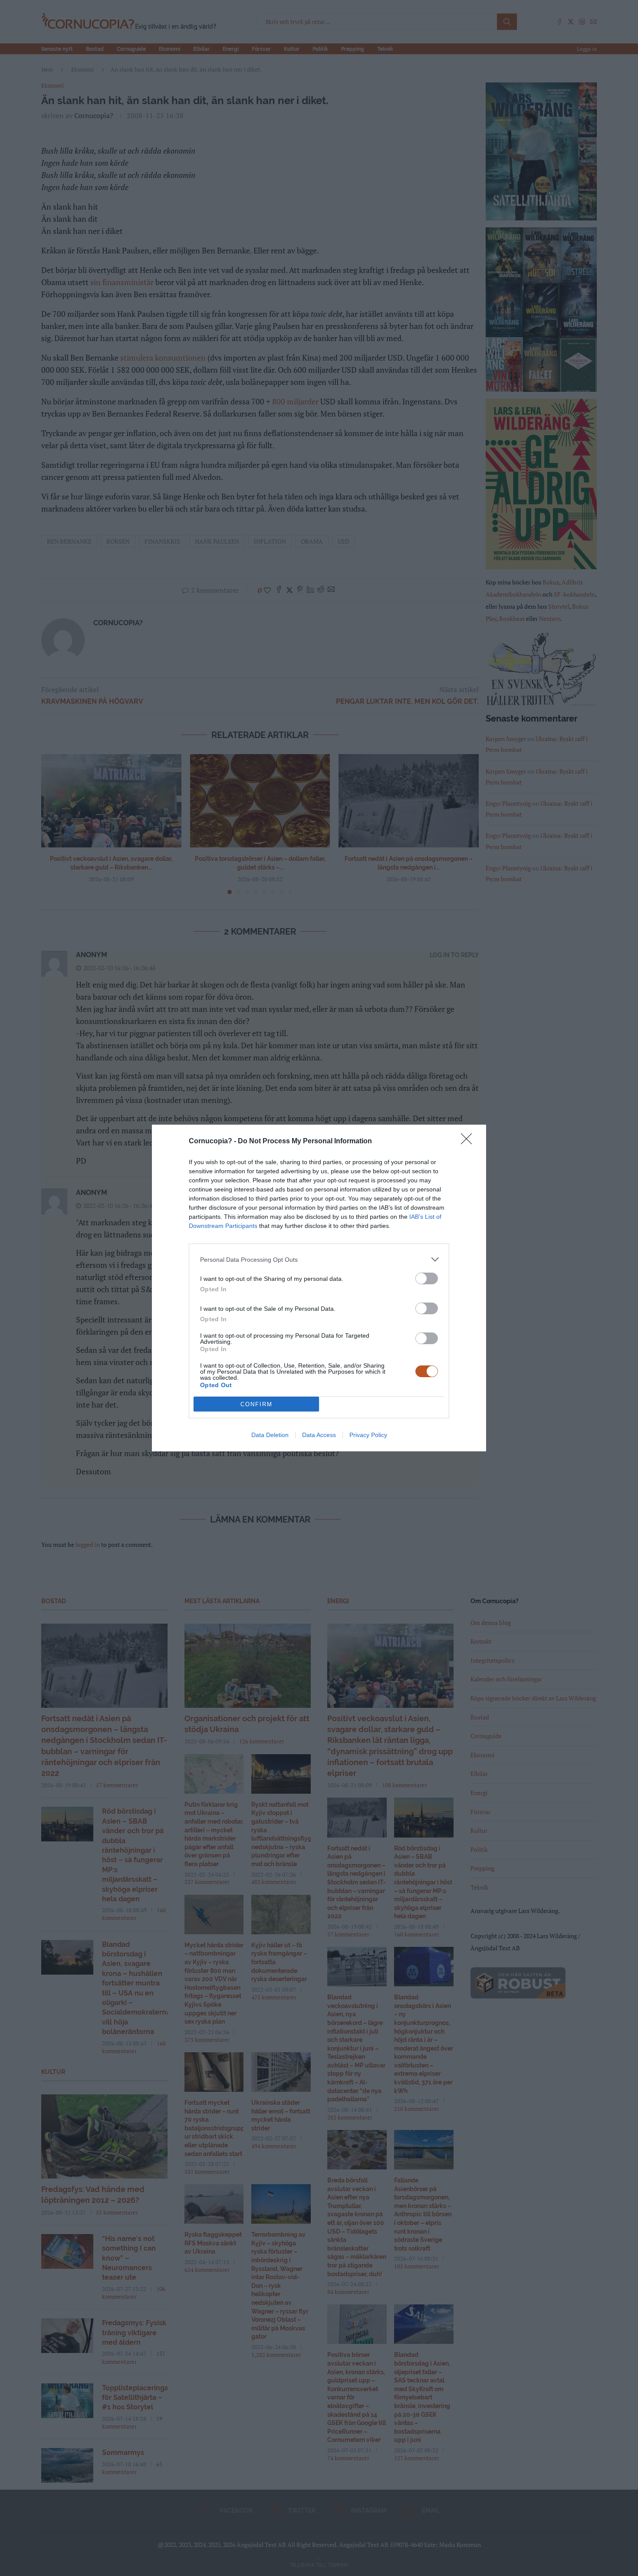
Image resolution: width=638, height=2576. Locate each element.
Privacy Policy (368, 1435)
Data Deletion (270, 1435)
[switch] (427, 1278)
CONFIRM (257, 1404)
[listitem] (319, 1259)
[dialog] (319, 1288)
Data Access (319, 1435)
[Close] (469, 1142)
